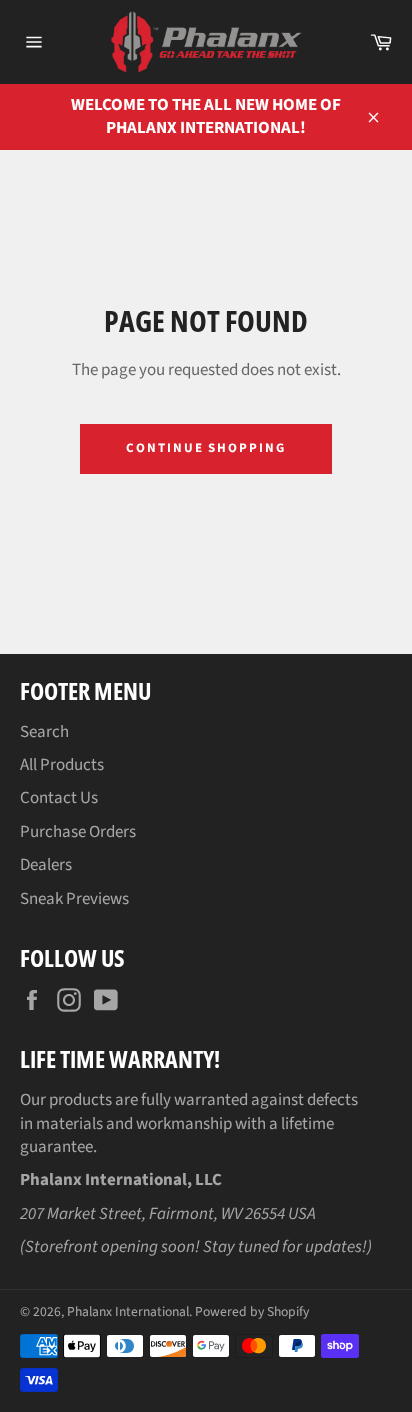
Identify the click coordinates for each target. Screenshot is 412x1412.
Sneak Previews (74, 899)
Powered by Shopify (252, 1311)
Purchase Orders (78, 832)
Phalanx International (128, 1311)
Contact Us (59, 798)
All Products (62, 765)
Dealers (46, 865)
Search (44, 732)
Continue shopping (206, 448)
